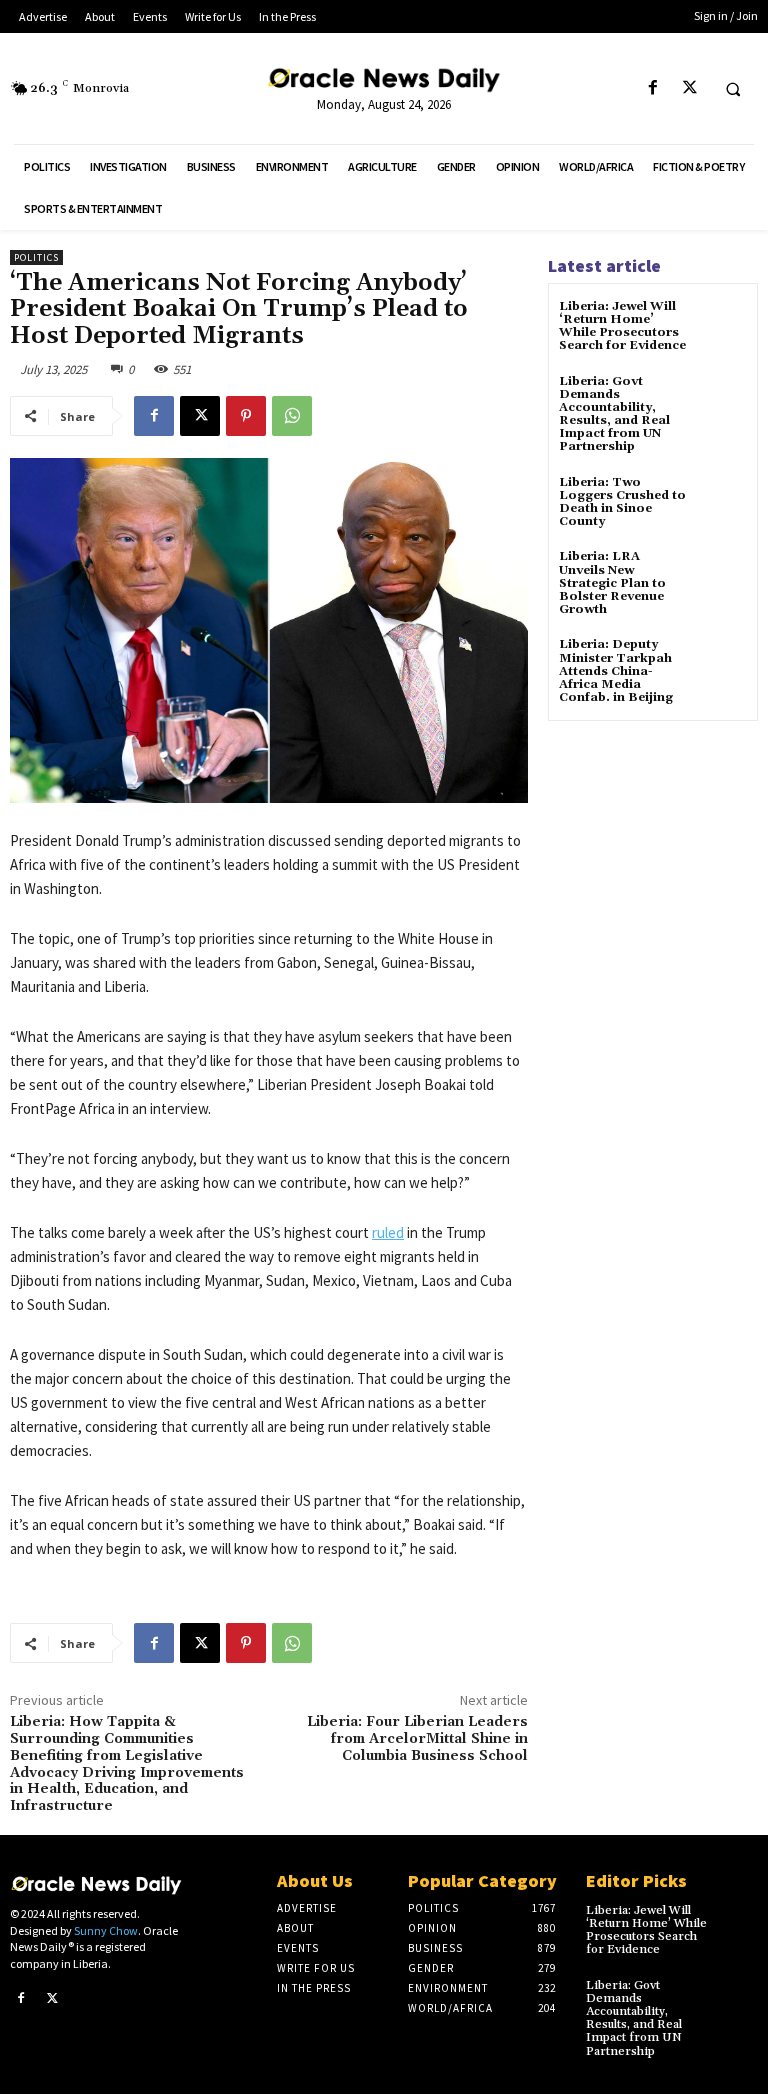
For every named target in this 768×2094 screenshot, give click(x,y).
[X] (689, 88)
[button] (733, 89)
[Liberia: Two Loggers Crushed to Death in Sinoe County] (722, 500)
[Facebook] (652, 88)
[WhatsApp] (292, 416)
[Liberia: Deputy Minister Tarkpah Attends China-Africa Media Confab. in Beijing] (722, 662)
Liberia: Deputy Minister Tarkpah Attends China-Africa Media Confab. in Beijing (616, 671)
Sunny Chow (106, 1930)
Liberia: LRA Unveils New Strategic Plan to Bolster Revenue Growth (612, 583)
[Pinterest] (246, 416)
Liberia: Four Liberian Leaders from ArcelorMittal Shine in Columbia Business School (417, 1739)
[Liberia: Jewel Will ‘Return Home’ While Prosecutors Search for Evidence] (722, 324)
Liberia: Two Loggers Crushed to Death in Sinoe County (622, 502)
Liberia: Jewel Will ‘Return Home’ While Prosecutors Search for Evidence (622, 326)
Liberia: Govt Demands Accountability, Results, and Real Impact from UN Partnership (614, 414)
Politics (36, 257)
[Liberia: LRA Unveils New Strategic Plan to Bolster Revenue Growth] (722, 574)
